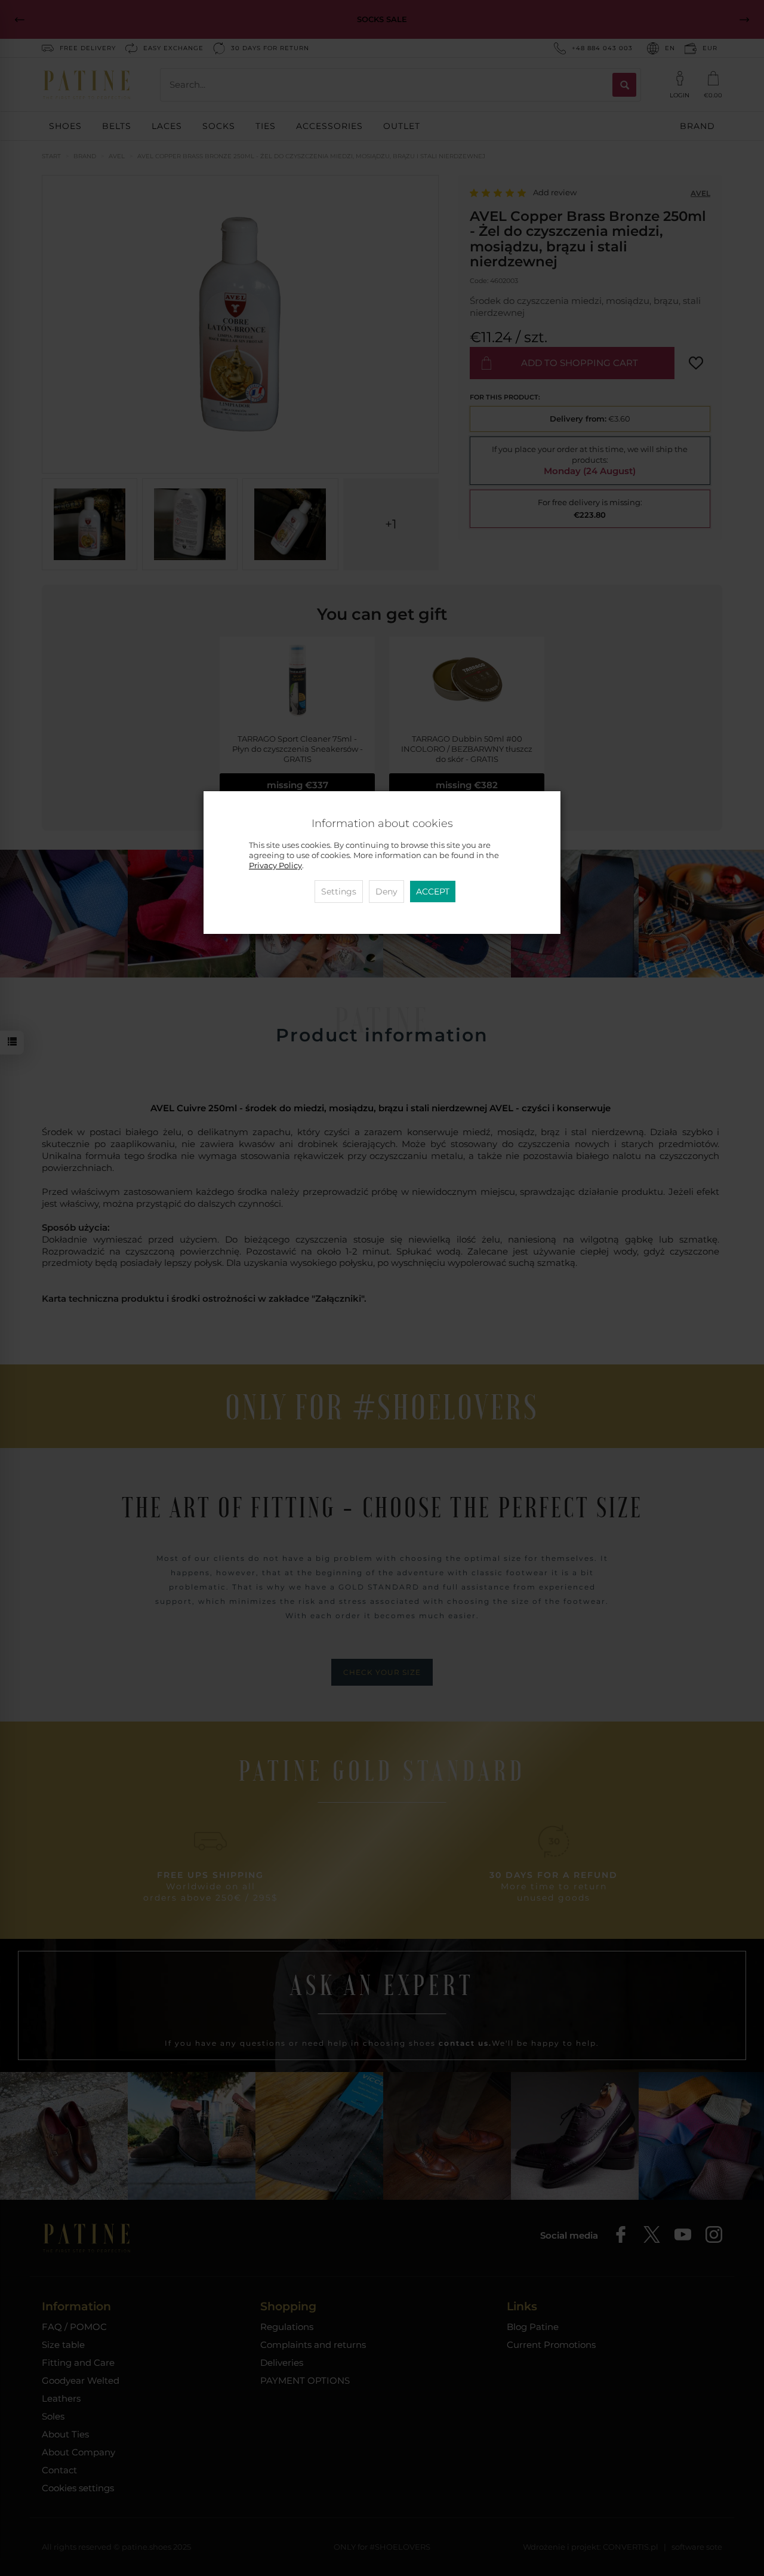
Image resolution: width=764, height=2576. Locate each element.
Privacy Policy (275, 866)
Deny (386, 892)
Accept (433, 892)
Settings (339, 892)
